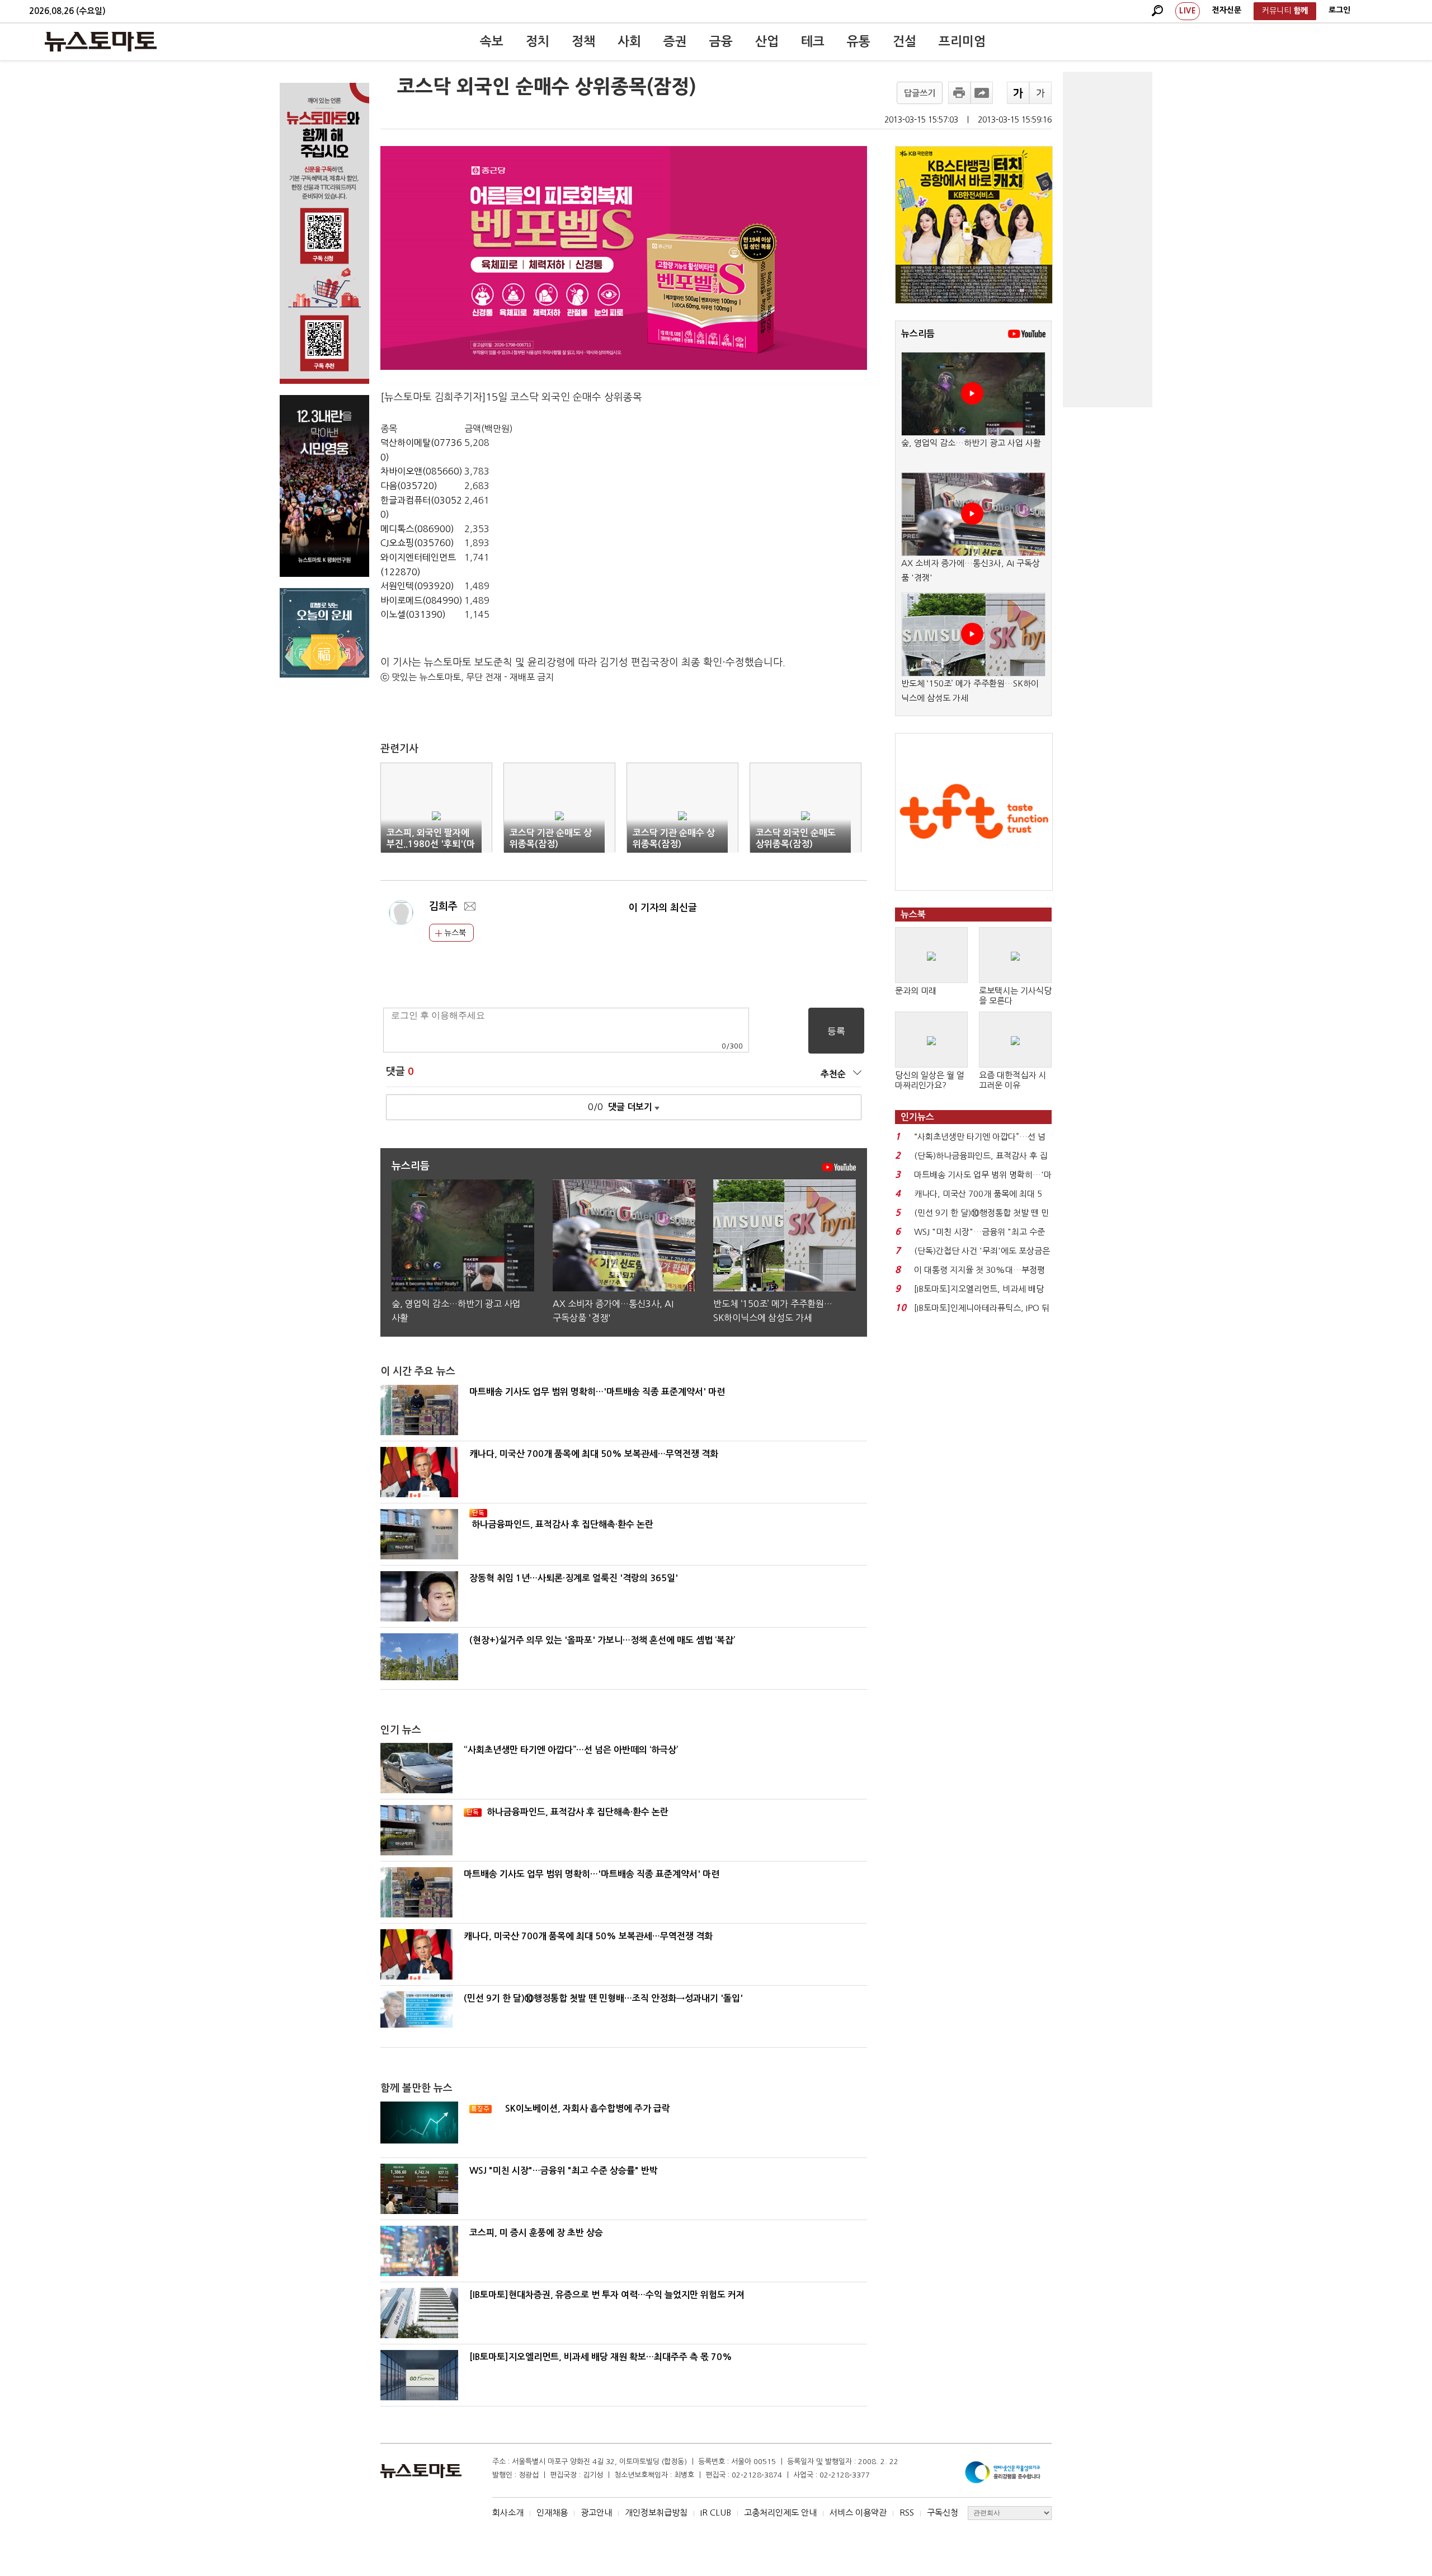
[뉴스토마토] (101, 41)
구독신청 (943, 2512)
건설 (905, 41)
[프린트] (959, 93)
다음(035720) (409, 486)
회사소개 (508, 2512)
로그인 (1339, 10)
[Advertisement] (1108, 239)
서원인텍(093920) (417, 586)
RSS (907, 2512)
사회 (629, 41)
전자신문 (1227, 10)
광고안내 (596, 2512)
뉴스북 (454, 933)
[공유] (982, 93)
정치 (538, 41)
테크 (813, 41)
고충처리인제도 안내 (780, 2512)
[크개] (1018, 93)
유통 (859, 41)
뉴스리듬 (918, 334)
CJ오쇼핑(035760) (417, 543)
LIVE (1188, 11)
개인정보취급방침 (656, 2512)
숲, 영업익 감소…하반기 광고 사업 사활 (971, 443)
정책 (583, 41)
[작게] (1040, 93)
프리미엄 (962, 41)
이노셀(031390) (413, 614)
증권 (675, 41)
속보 (492, 41)
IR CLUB (716, 2512)
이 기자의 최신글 (663, 908)
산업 (767, 41)
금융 (721, 41)
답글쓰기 (920, 93)
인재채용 (552, 2512)
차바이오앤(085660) (421, 471)
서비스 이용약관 (858, 2512)
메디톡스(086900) (417, 529)
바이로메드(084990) (421, 600)
